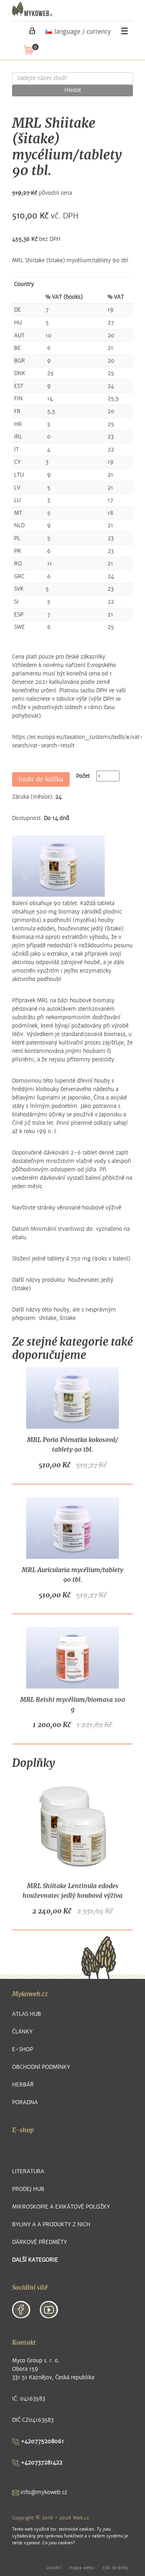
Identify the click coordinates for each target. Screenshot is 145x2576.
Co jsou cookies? (59, 2543)
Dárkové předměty (39, 2242)
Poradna (25, 2102)
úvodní (54, 2568)
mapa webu (82, 2568)
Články (22, 2032)
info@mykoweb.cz (43, 2492)
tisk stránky (115, 2568)
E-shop (23, 2049)
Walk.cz (81, 2518)
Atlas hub (27, 2014)
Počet (83, 776)
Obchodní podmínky (41, 2067)
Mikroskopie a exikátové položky (61, 2207)
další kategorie (35, 2260)
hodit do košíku (41, 779)
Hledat (73, 90)
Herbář (23, 2085)
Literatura (28, 2171)
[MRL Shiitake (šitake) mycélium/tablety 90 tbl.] (58, 866)
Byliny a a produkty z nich (51, 2224)
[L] (32, 31)
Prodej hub (28, 2189)
